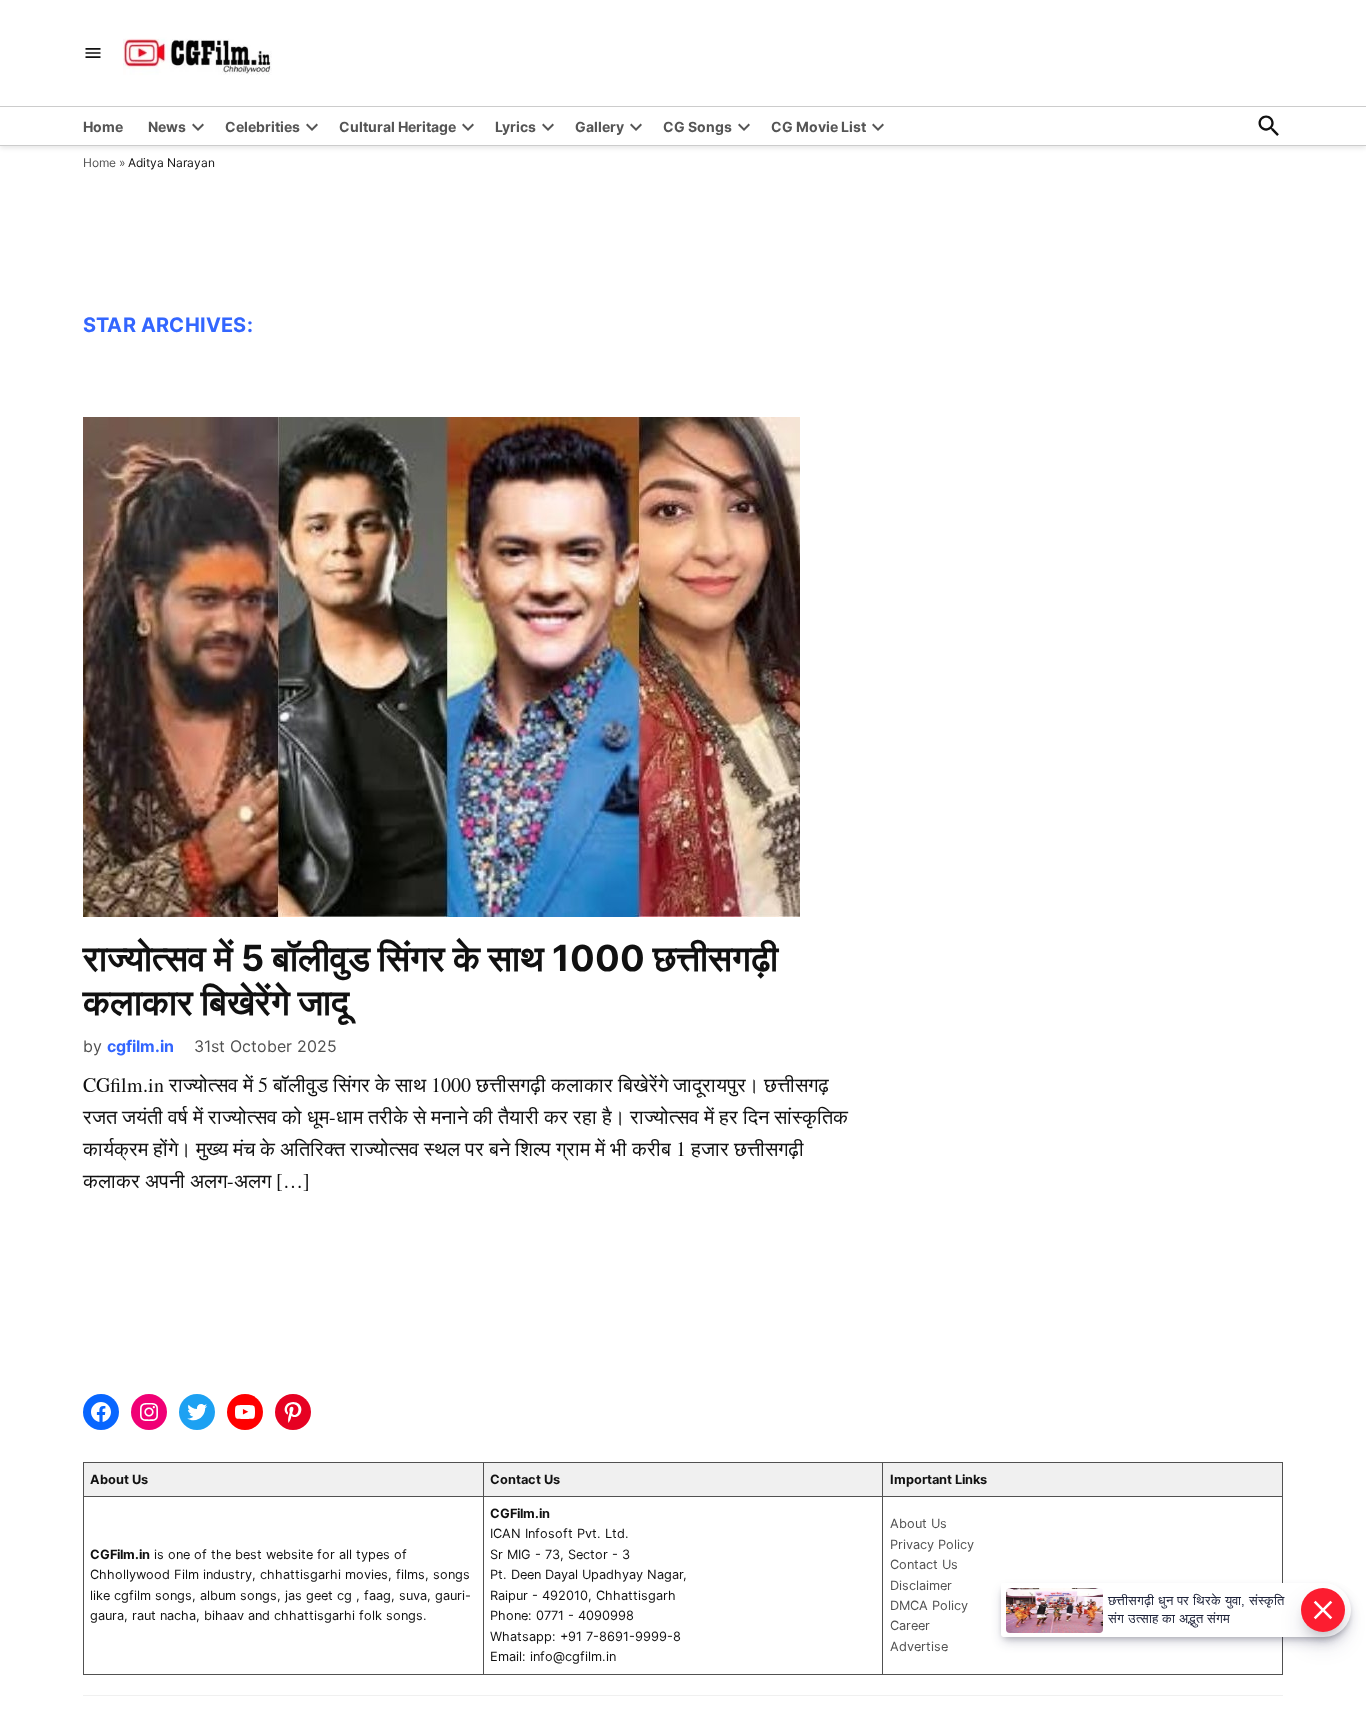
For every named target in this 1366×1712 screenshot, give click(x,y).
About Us (918, 1523)
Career (910, 1625)
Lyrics (515, 126)
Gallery (599, 126)
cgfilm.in (140, 1046)
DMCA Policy (929, 1605)
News (167, 126)
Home (103, 126)
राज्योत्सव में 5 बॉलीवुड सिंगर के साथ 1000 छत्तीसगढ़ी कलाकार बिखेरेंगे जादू (430, 979)
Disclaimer (921, 1585)
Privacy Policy (932, 1544)
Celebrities (262, 126)
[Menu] (93, 53)
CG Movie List (818, 126)
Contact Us (924, 1564)
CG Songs (697, 126)
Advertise (919, 1646)
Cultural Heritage (397, 126)
